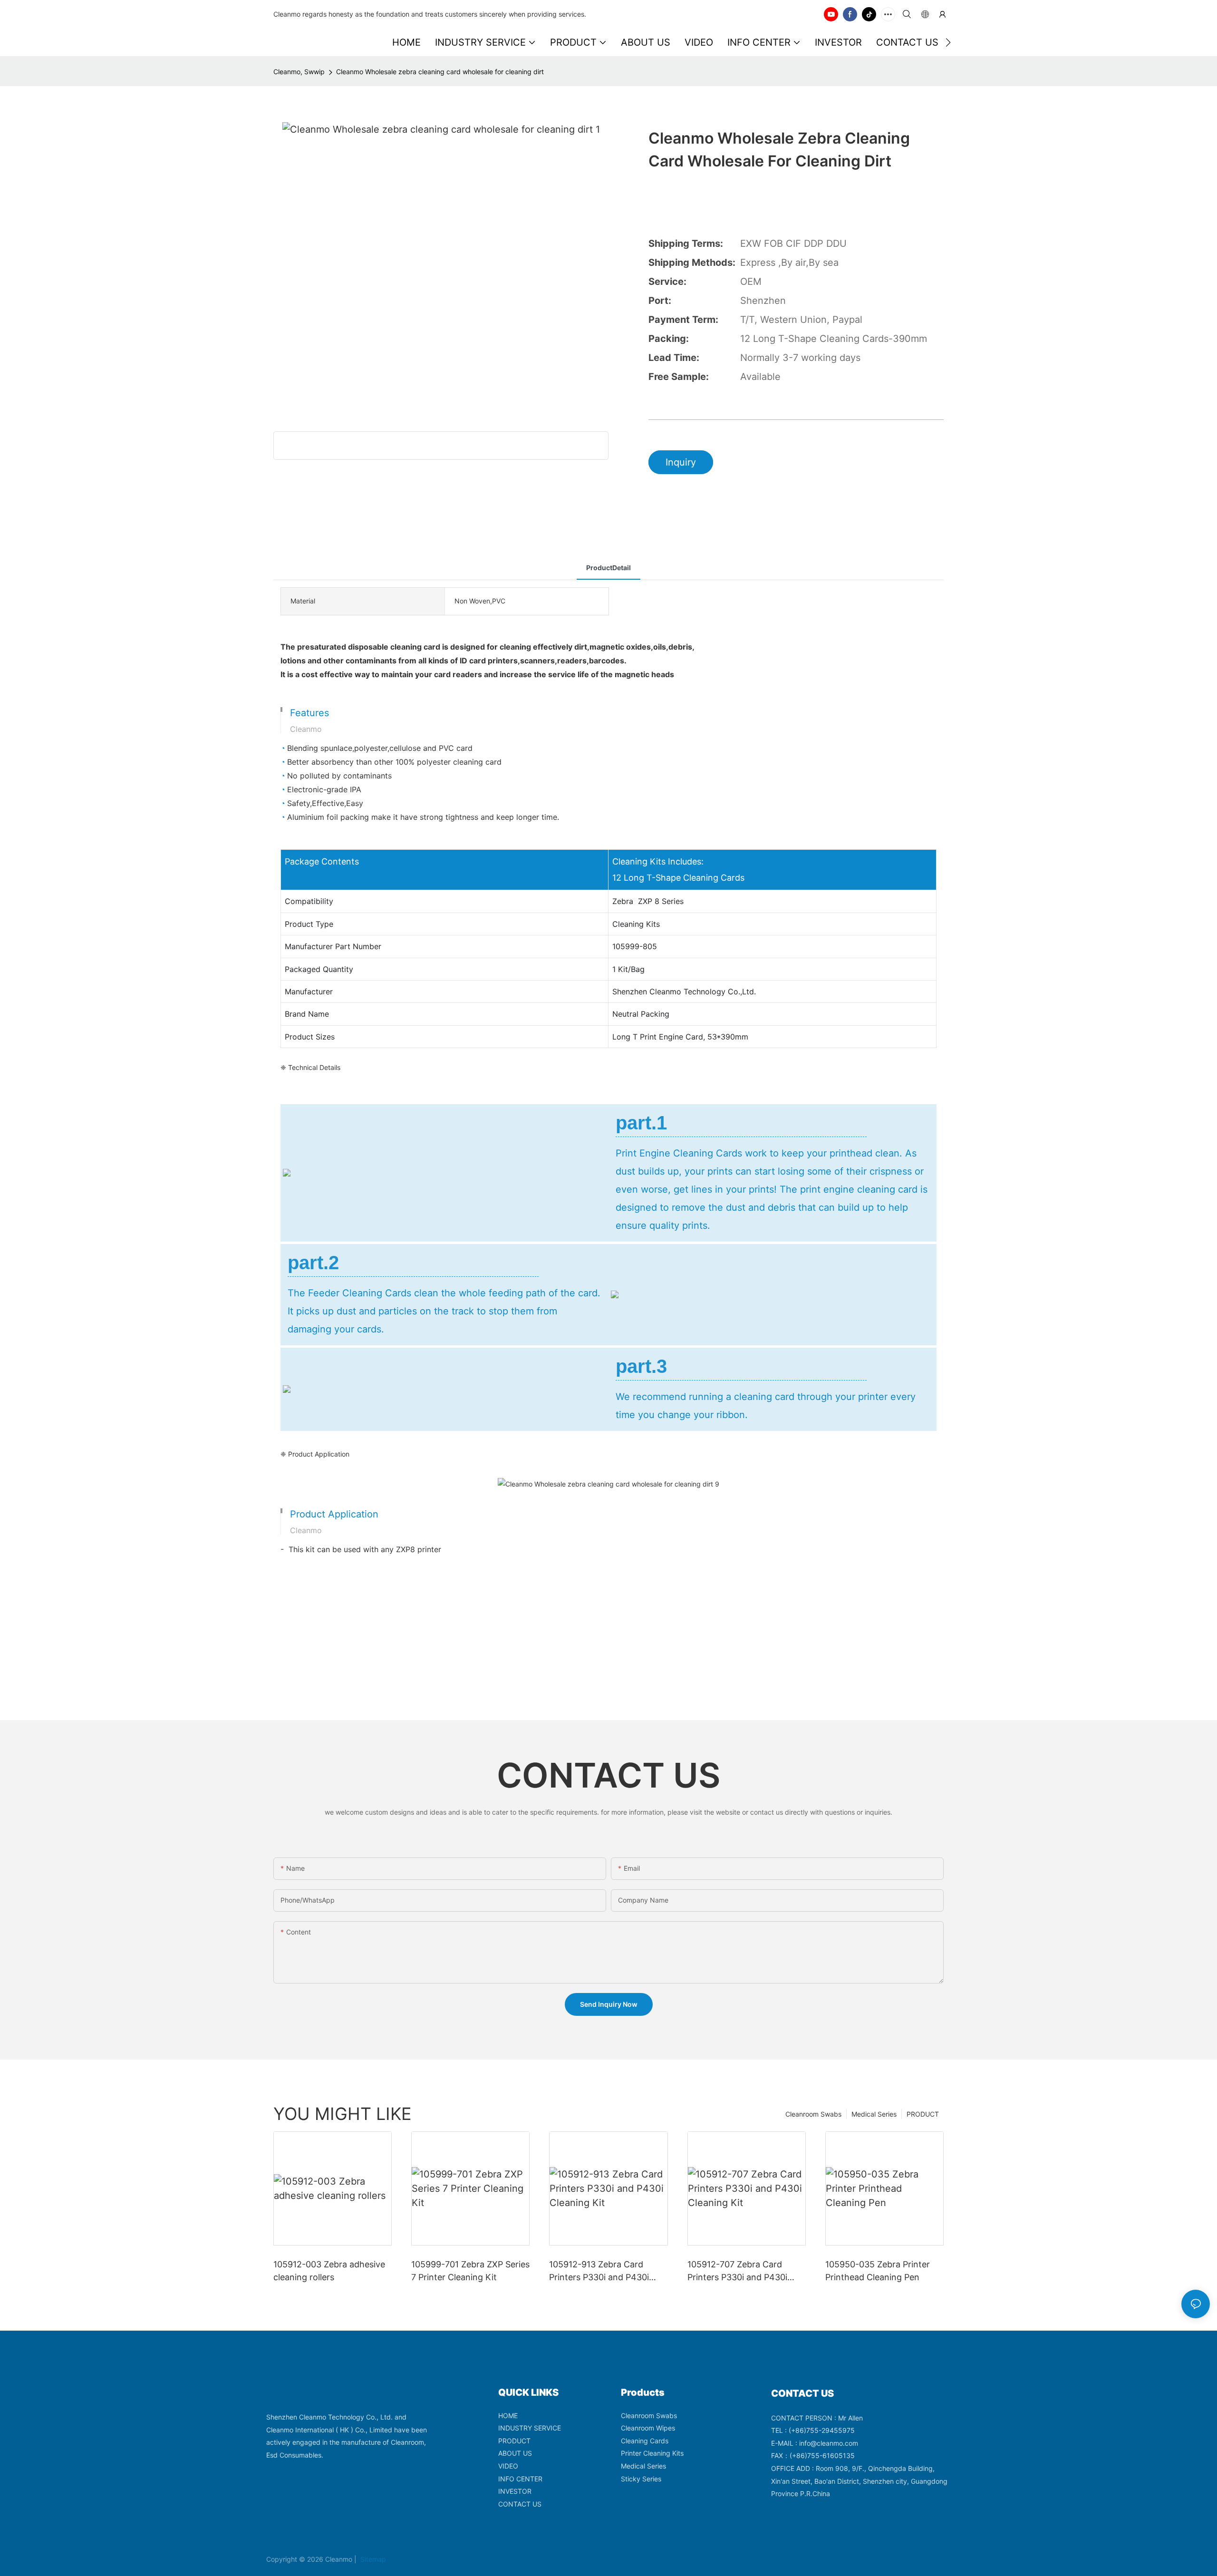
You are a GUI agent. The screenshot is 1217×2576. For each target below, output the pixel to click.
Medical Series (874, 2114)
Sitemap (372, 2559)
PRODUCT (923, 2114)
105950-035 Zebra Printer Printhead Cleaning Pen (878, 2271)
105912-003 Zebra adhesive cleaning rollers (329, 2271)
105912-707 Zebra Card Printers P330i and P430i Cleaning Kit (737, 2271)
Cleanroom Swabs (813, 2114)
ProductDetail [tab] (608, 568)
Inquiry (681, 462)
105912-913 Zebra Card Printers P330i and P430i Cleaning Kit (599, 2271)
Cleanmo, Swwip (299, 72)
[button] (948, 42)
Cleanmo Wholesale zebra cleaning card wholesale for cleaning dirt (440, 72)
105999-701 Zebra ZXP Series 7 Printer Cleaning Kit (470, 2271)
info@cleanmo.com (829, 2443)
